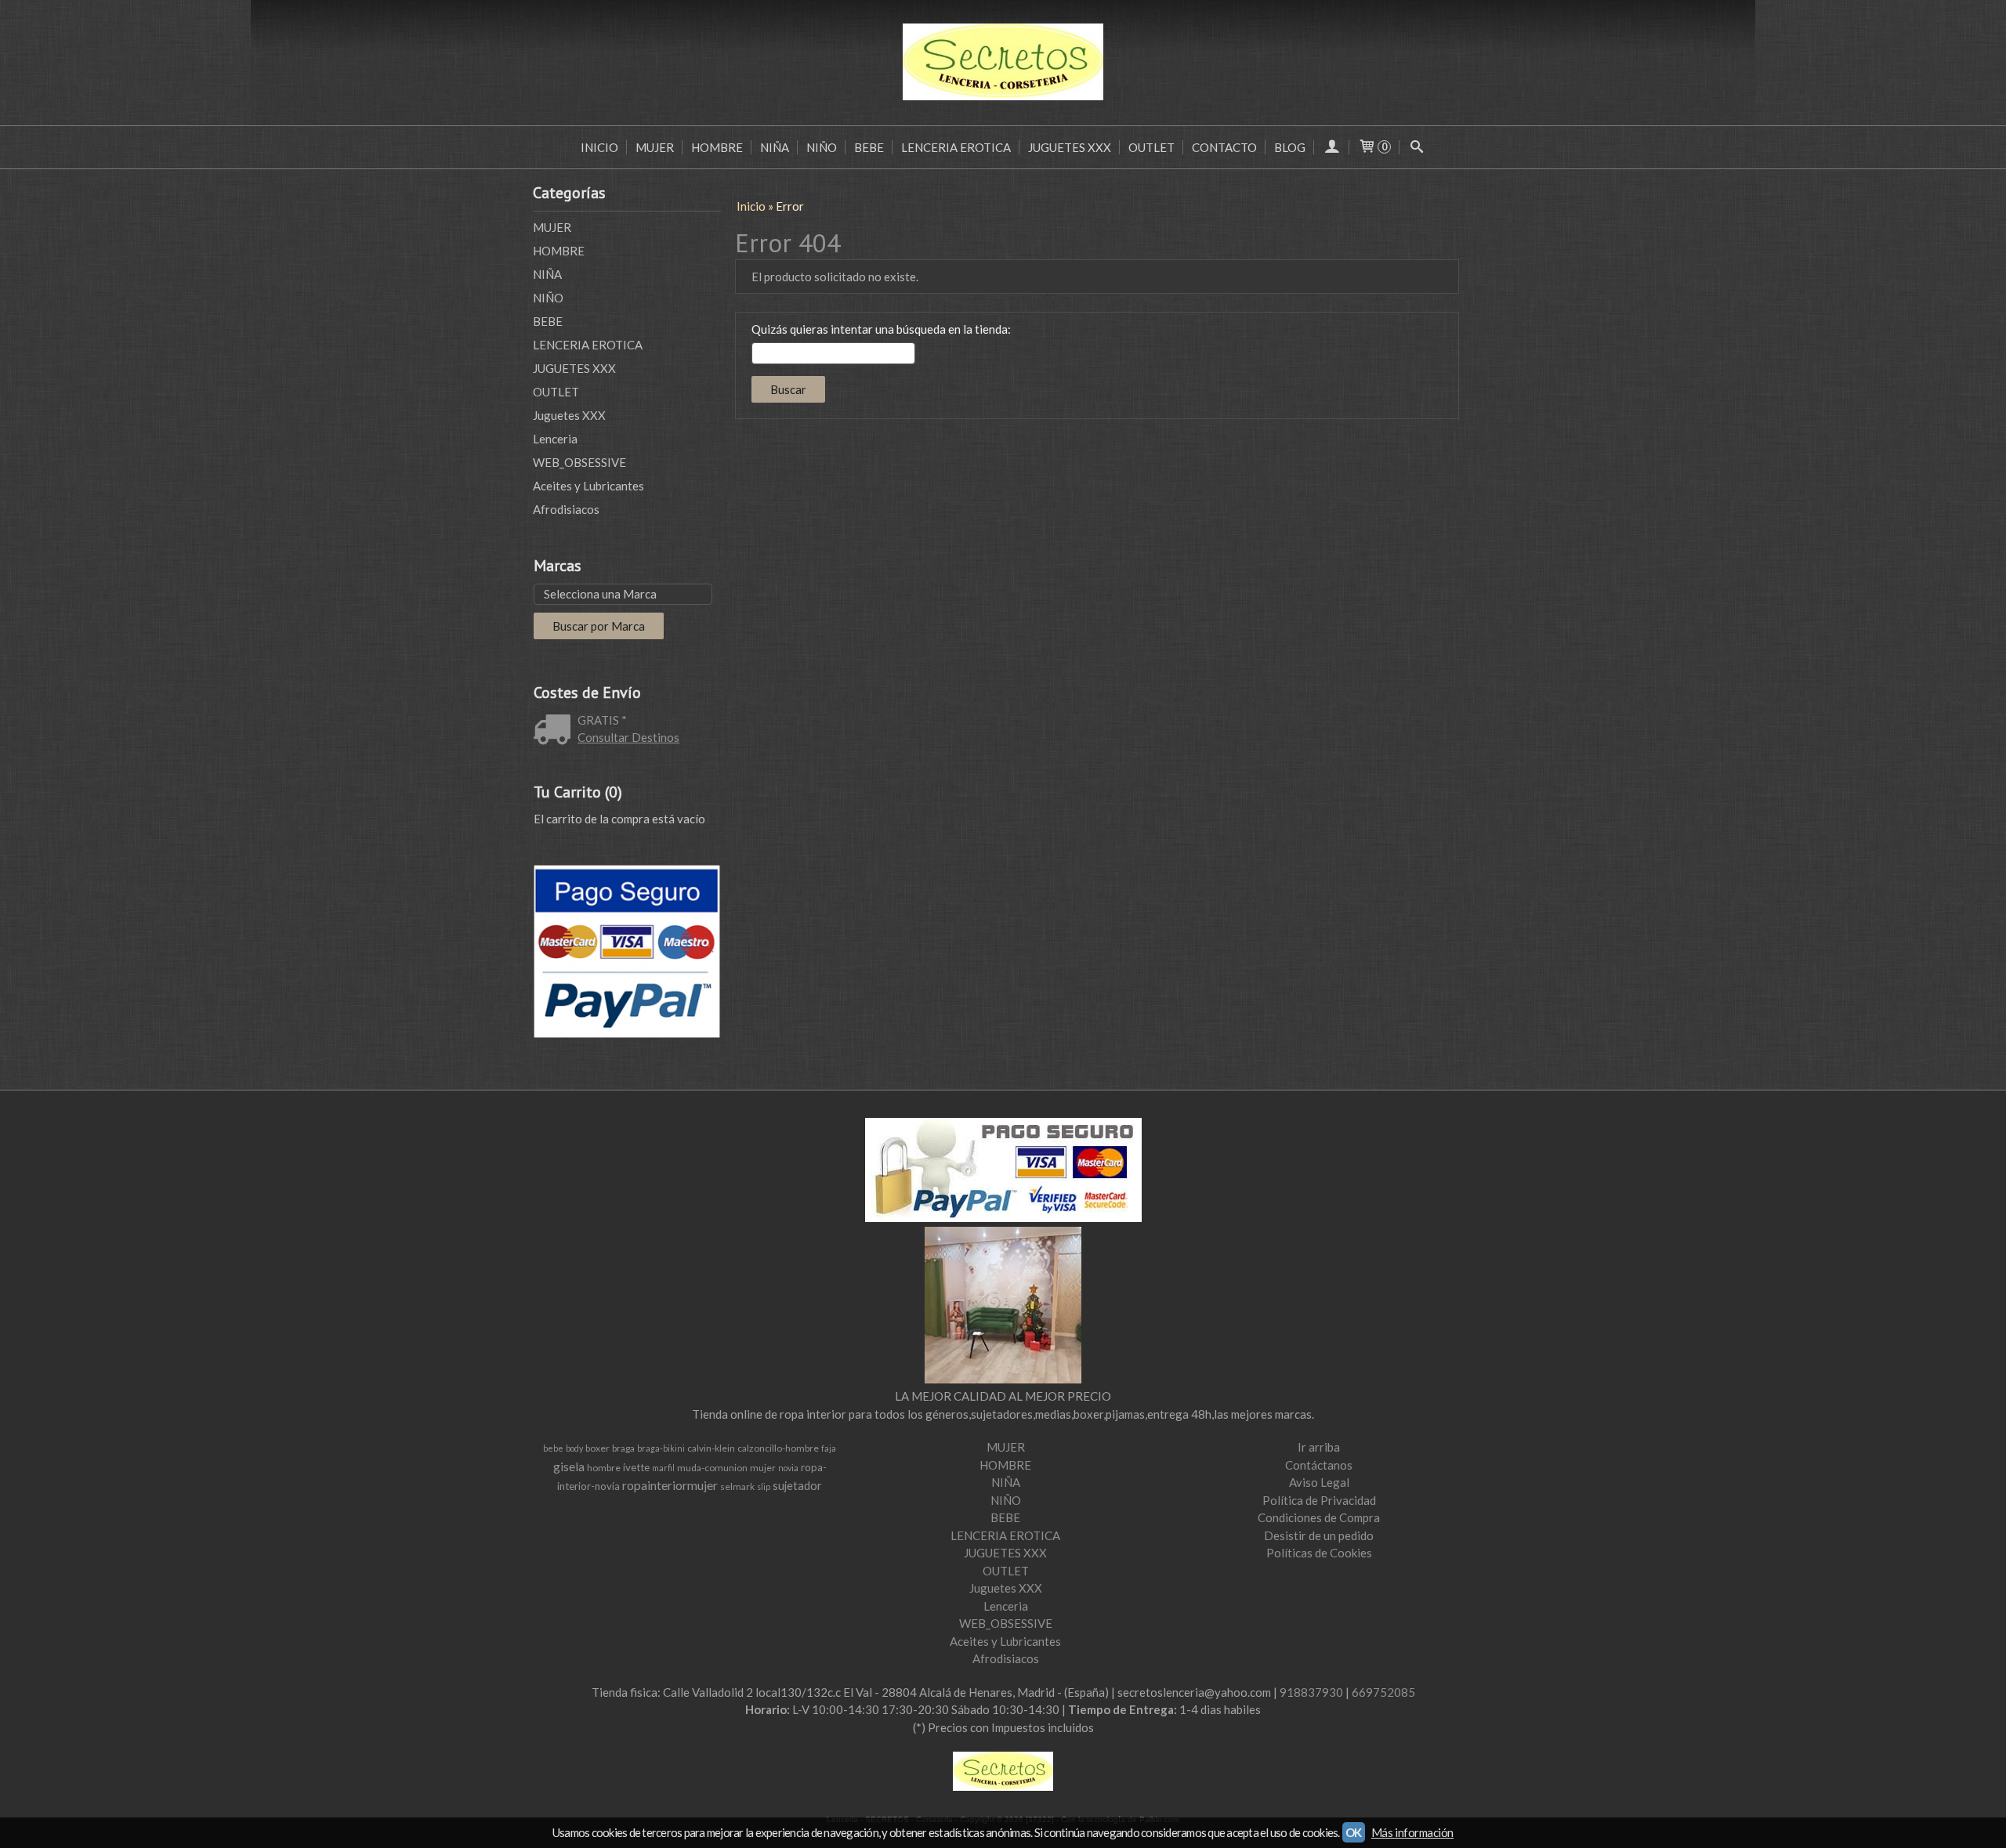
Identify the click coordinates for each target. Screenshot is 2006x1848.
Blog (1290, 147)
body (574, 1448)
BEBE (869, 147)
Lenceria (555, 439)
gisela (569, 1466)
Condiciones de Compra (1319, 1517)
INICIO (599, 147)
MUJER (655, 147)
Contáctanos (1319, 1465)
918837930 (1311, 1692)
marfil (663, 1468)
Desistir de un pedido (1319, 1535)
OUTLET (1151, 147)
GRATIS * (602, 720)
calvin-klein (711, 1448)
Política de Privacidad (1319, 1500)
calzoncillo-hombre (778, 1448)
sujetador (797, 1486)
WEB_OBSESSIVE (579, 462)
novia (788, 1468)
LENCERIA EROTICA (956, 147)
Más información (1412, 1832)
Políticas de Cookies (1319, 1553)
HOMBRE (717, 147)
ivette (636, 1467)
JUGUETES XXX (1070, 147)
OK (1354, 1832)
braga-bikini (661, 1448)
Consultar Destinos (628, 737)
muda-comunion (712, 1468)
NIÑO (822, 147)
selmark (737, 1486)
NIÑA (775, 147)
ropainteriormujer (670, 1485)
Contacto (1224, 147)
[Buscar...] (1417, 147)
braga (623, 1448)
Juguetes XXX (569, 415)
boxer (597, 1448)
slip (764, 1486)
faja (829, 1448)
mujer (763, 1468)
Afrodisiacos (566, 509)
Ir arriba (1319, 1447)
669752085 (1383, 1692)
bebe (553, 1448)
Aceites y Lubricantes (588, 486)
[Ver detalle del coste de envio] (556, 731)
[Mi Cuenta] (1332, 147)
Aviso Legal (1319, 1482)
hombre (604, 1468)
